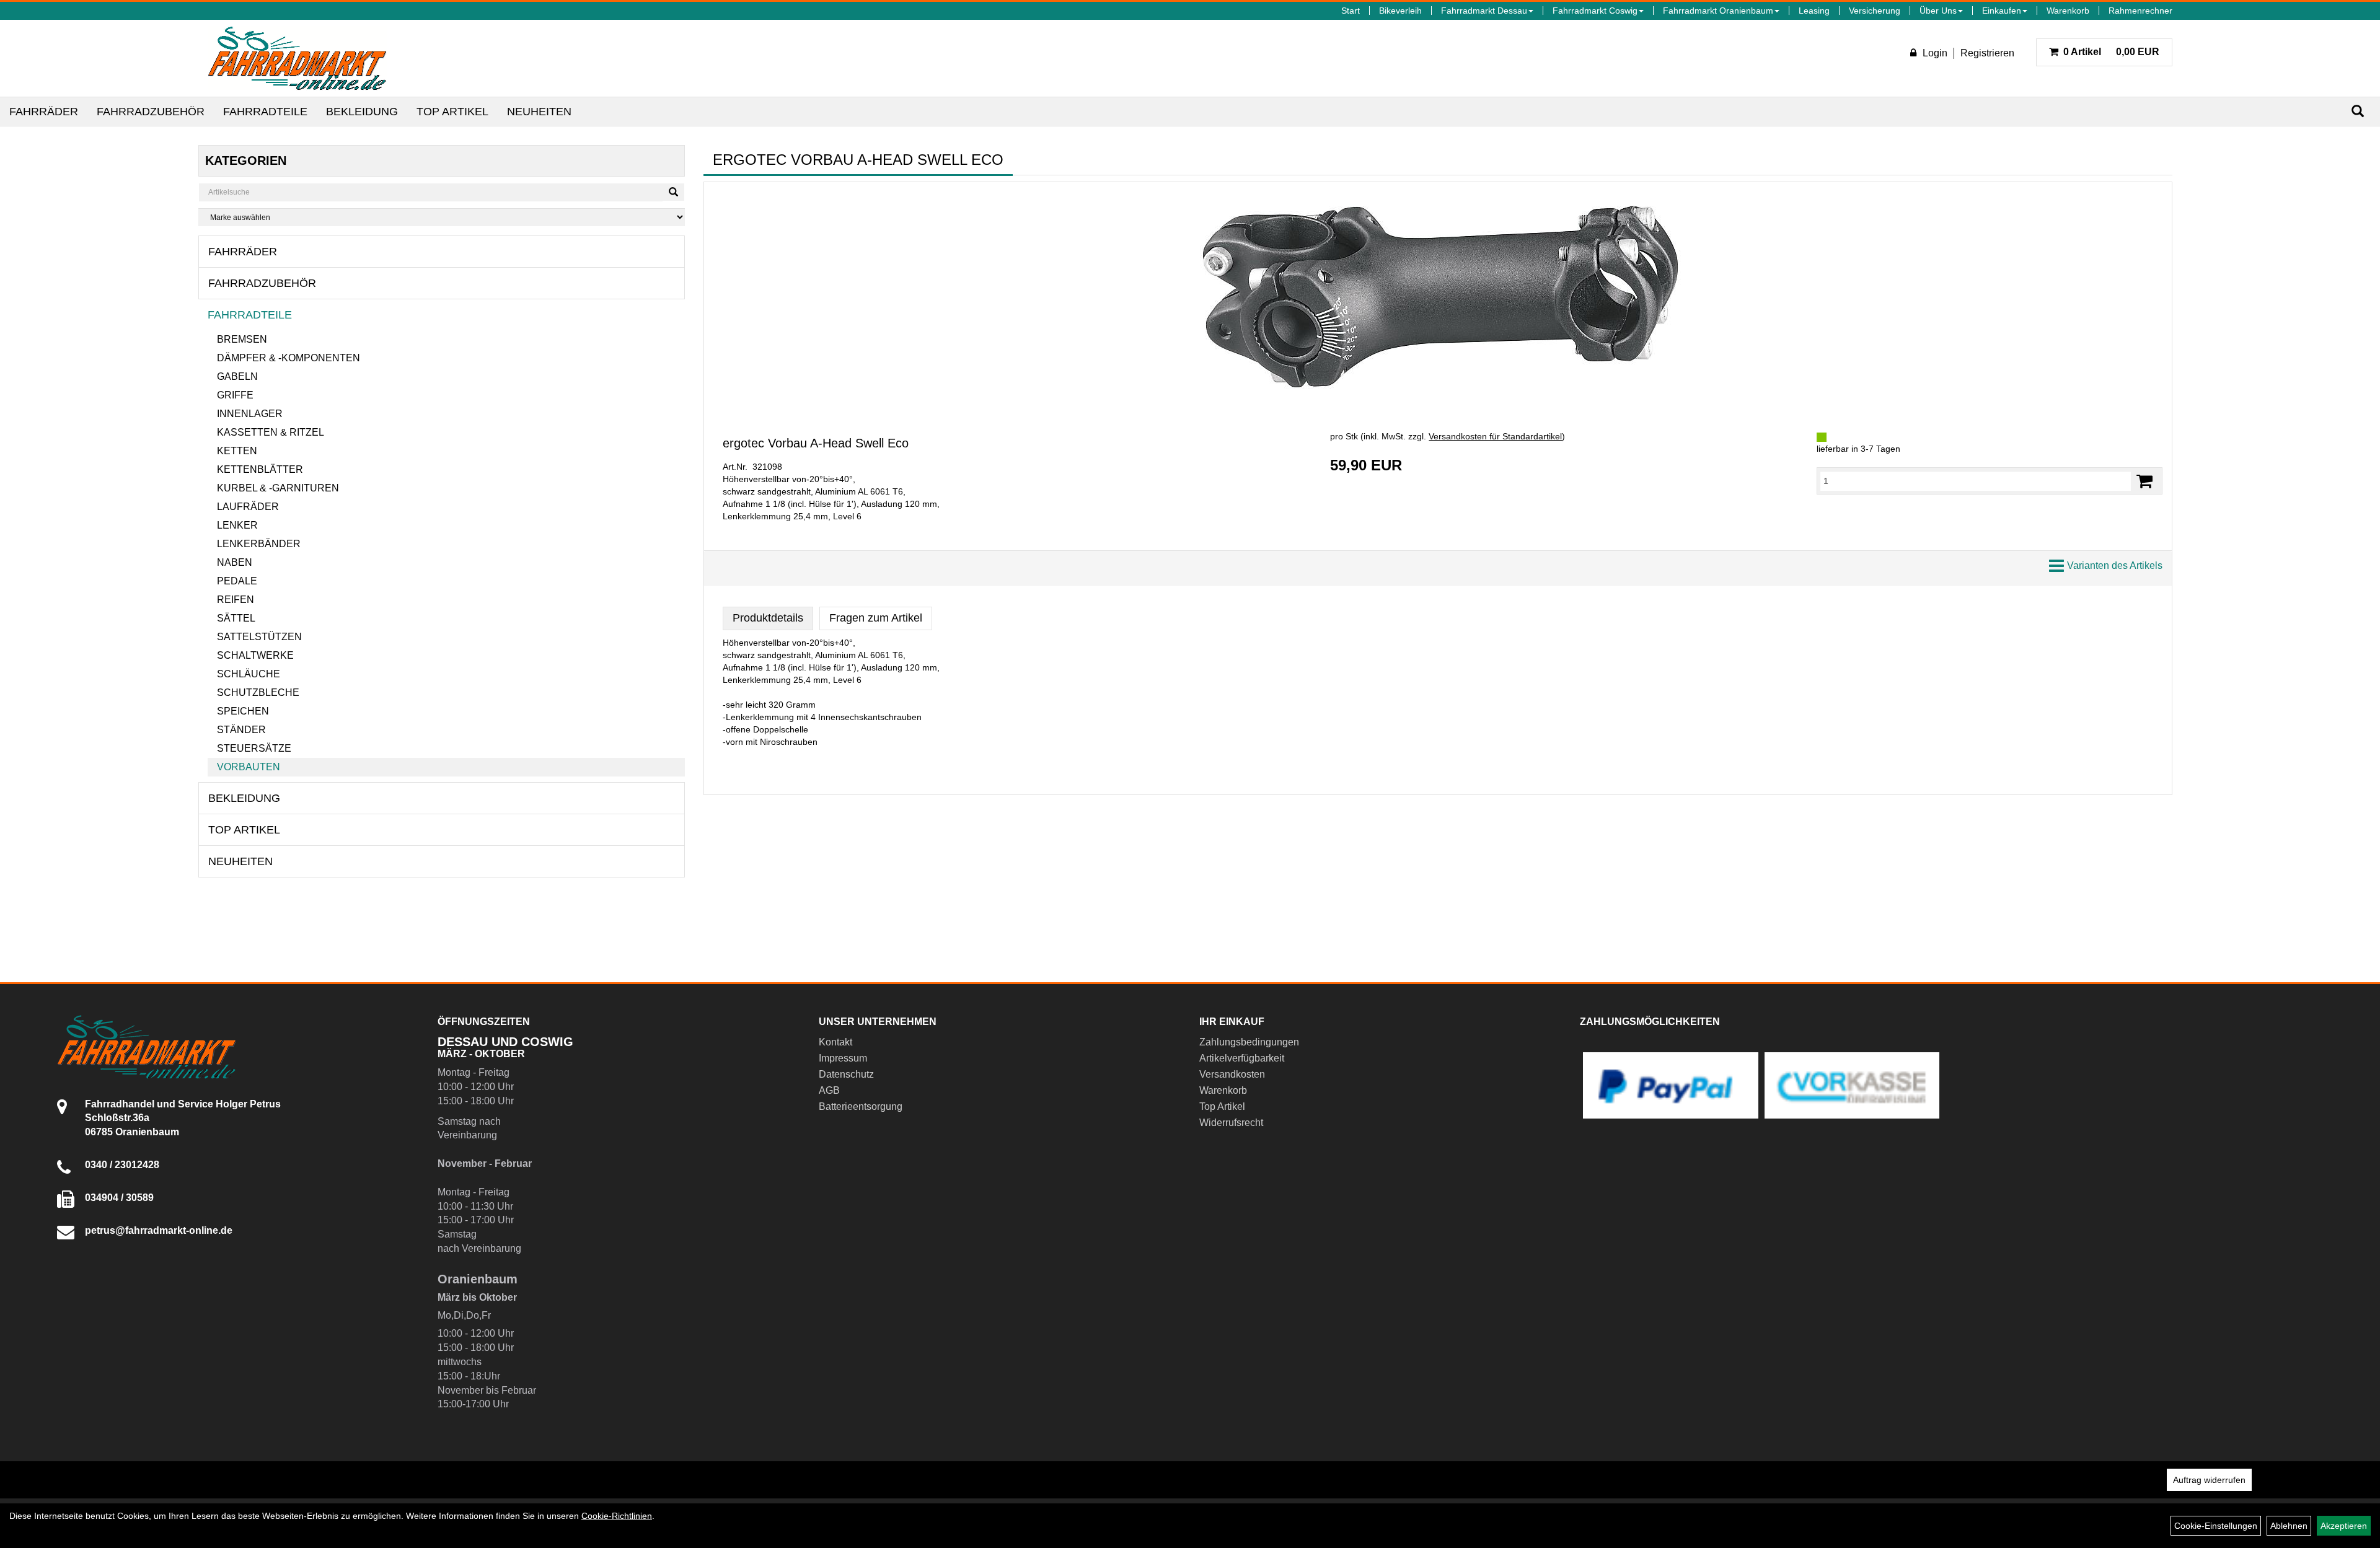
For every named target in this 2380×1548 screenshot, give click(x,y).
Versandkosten (1232, 1074)
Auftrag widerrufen (2209, 1480)
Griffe (235, 395)
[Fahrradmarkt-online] (297, 58)
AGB (829, 1090)
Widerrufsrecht (1231, 1123)
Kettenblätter (260, 469)
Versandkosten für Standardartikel (1495, 436)
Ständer (241, 730)
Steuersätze (254, 748)
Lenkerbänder (259, 544)
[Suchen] (2358, 111)
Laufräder (248, 507)
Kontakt (835, 1042)
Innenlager (250, 414)
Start (1351, 11)
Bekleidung (362, 112)
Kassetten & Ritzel (271, 432)
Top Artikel (452, 112)
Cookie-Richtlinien (617, 1516)
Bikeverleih (1400, 11)
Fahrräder (44, 112)
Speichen (243, 711)
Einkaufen (2002, 11)
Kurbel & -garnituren (278, 488)
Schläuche (249, 674)
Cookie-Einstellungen (2216, 1526)
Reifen (236, 600)
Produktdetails (768, 618)
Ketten (237, 451)
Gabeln (237, 376)
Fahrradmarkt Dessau (1484, 11)
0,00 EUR (2111, 52)
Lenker (237, 525)
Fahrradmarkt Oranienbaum (1718, 11)
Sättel (236, 618)
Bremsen (242, 339)
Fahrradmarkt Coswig (1595, 11)
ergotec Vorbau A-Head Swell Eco (816, 443)
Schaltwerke (255, 655)
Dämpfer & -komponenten (289, 358)
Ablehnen (2289, 1526)
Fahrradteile (265, 112)
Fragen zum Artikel (876, 618)
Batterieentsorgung (861, 1106)
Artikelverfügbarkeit (1242, 1058)
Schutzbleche (258, 693)
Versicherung (1875, 11)
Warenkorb (2068, 11)
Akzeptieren (2344, 1526)
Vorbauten (249, 767)
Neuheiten (539, 112)
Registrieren (1987, 53)
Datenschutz (846, 1074)
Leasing (1814, 11)
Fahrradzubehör (151, 112)
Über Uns (1938, 11)
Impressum (843, 1058)
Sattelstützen (259, 637)
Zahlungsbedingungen (1249, 1042)
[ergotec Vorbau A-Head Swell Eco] (1438, 293)
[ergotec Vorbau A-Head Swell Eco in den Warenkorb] (2144, 481)
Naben (235, 562)
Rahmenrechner (2140, 11)
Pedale (237, 581)
